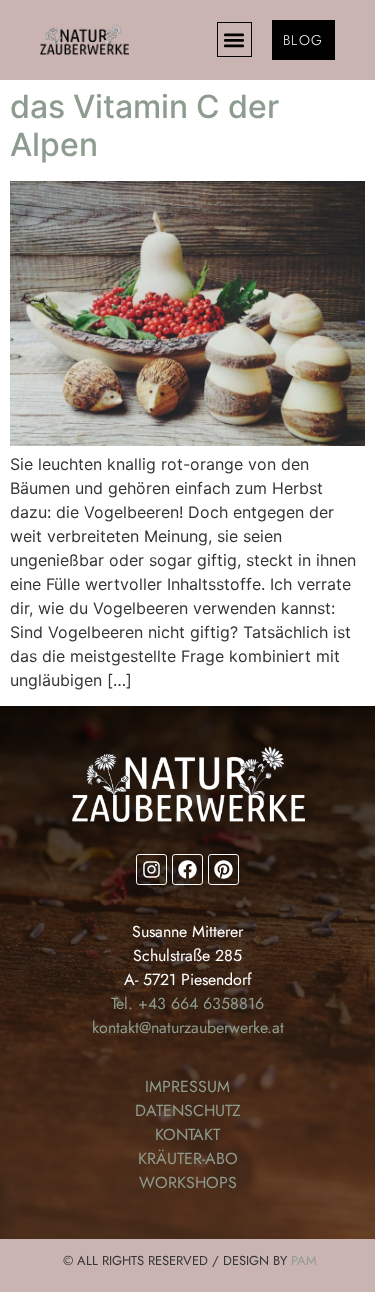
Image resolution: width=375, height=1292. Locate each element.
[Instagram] (151, 869)
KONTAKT (187, 1134)
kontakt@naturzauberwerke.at (188, 1027)
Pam (304, 1260)
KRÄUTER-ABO (188, 1158)
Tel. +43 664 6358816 (187, 1003)
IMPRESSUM (187, 1086)
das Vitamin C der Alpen (144, 125)
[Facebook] (187, 869)
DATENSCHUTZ (188, 1110)
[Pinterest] (223, 869)
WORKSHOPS (188, 1182)
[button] (234, 39)
